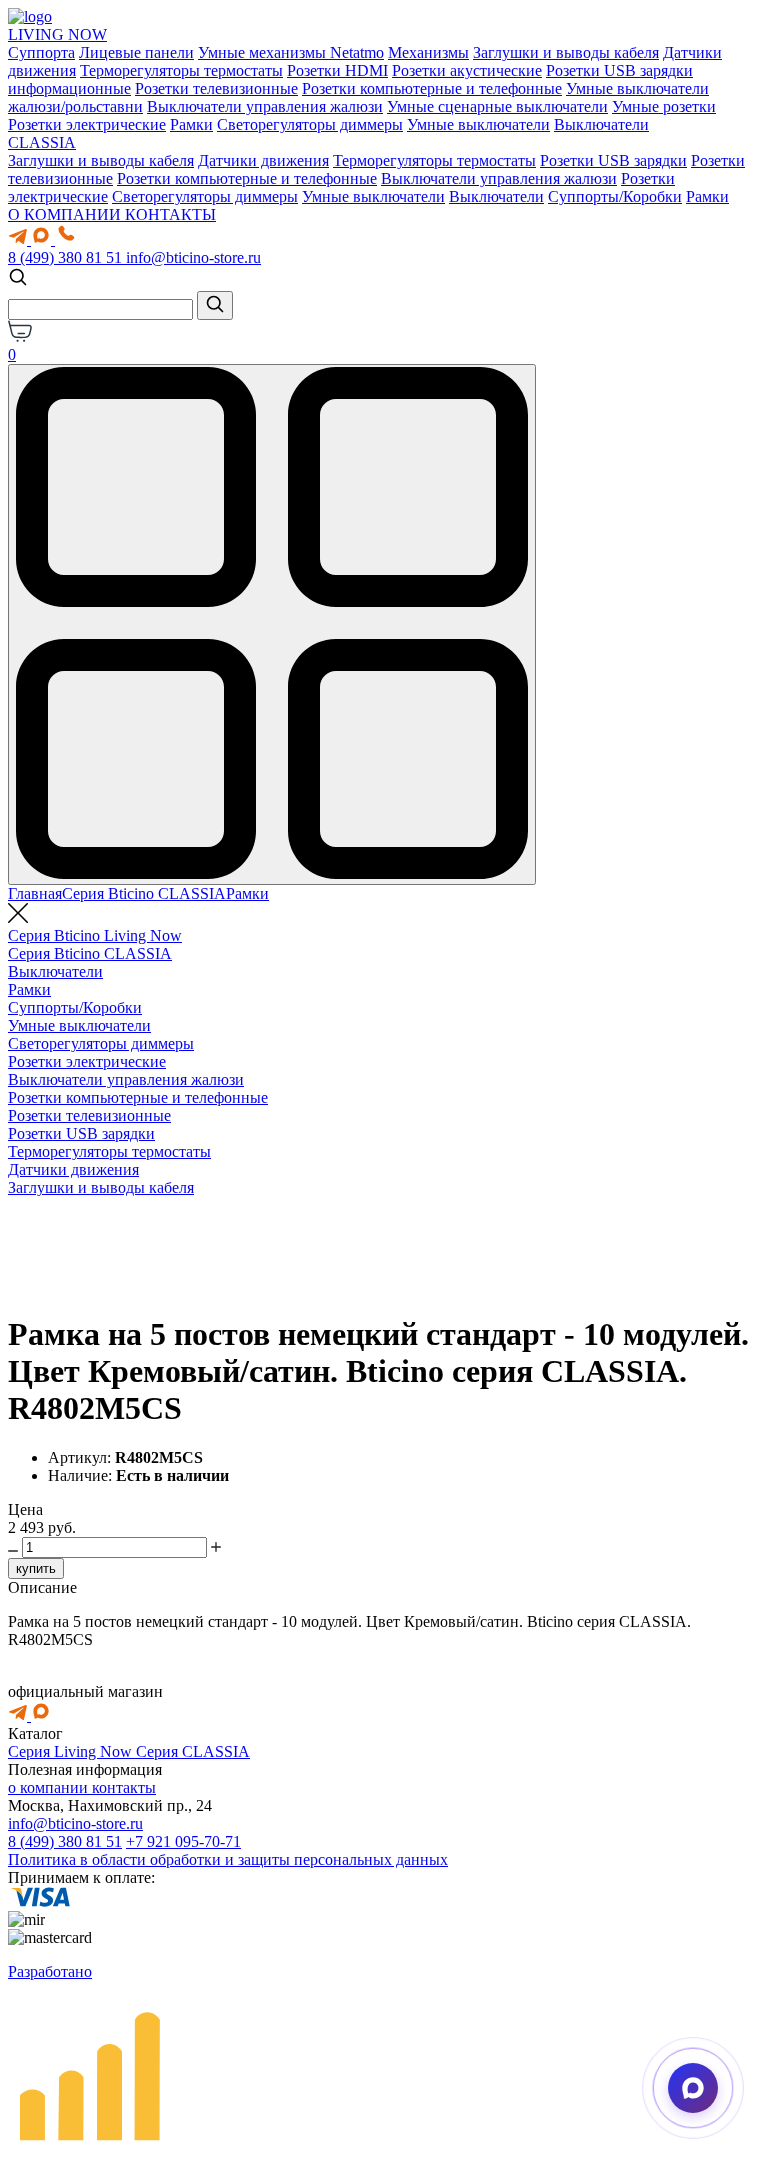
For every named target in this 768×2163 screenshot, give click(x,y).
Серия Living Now (72, 1751)
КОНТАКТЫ (170, 214)
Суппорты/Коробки (615, 196)
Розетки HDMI (337, 70)
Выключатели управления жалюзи (265, 106)
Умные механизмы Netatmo (291, 52)
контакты (124, 1787)
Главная (35, 893)
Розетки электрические (87, 124)
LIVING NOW (57, 34)
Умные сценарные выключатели (497, 106)
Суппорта (41, 52)
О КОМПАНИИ (66, 214)
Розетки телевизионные (216, 88)
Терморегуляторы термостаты (181, 70)
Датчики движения (263, 160)
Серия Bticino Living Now (95, 935)
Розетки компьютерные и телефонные (432, 88)
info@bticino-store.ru (193, 257)
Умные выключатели (478, 124)
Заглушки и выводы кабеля (566, 52)
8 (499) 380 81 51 (67, 257)
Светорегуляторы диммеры (310, 124)
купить (36, 1568)
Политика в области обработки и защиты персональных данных (228, 1859)
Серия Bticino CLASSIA (144, 893)
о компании (50, 1787)
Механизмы (428, 52)
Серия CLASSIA (193, 1751)
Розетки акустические (467, 70)
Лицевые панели (136, 52)
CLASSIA (42, 142)
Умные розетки (664, 106)
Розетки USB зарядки (613, 160)
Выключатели (601, 124)
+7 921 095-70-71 (183, 1841)
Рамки (191, 124)
